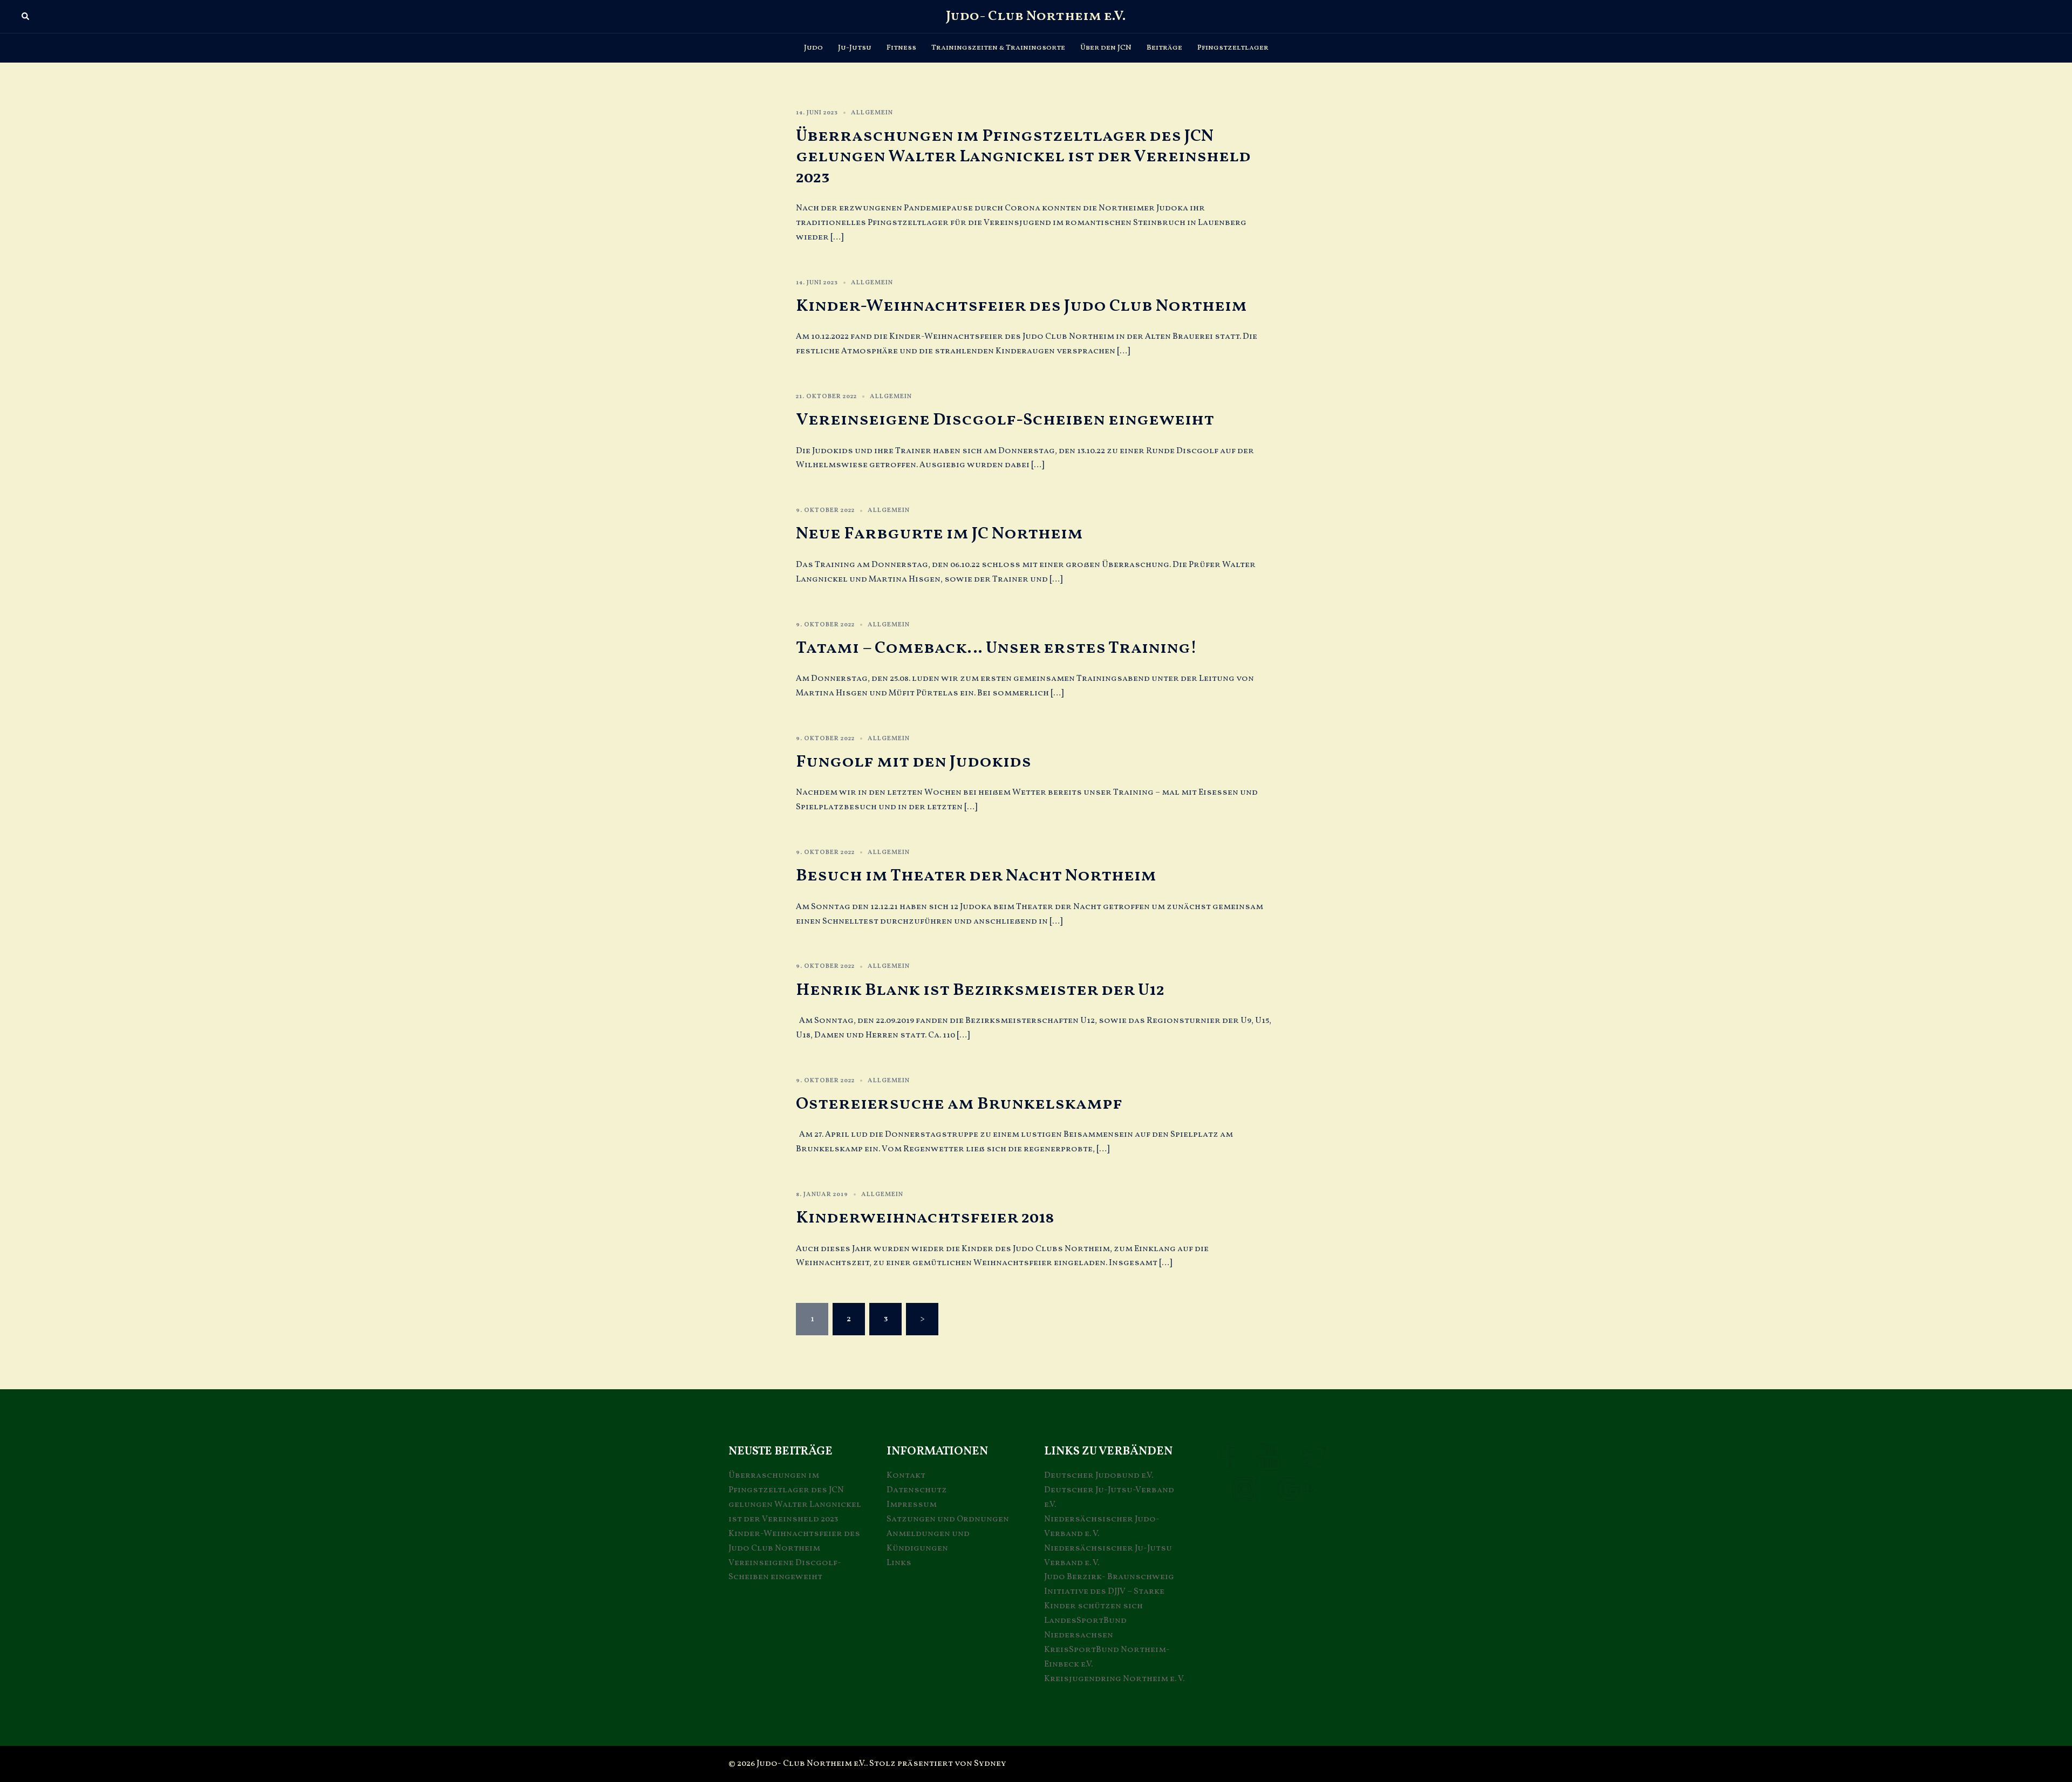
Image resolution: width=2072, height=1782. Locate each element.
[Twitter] (1314, 1464)
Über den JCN (1106, 48)
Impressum (912, 1505)
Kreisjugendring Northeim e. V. (1114, 1679)
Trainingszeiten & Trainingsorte (998, 48)
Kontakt (906, 1476)
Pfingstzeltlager (1233, 48)
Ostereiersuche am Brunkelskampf (959, 1104)
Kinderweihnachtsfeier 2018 (925, 1218)
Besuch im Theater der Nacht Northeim (976, 876)
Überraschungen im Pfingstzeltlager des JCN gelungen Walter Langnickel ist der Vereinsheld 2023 (1023, 157)
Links (899, 1563)
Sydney (990, 1764)
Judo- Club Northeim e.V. (1036, 16)
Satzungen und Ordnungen (948, 1519)
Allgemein (872, 113)
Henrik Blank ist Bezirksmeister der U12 (980, 991)
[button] (26, 17)
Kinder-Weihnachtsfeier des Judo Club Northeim (1021, 306)
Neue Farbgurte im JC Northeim (939, 534)
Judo (813, 48)
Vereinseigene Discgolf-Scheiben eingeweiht (1005, 420)
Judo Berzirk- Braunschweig (1109, 1577)
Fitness (901, 48)
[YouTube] (1268, 1464)
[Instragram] (1245, 1497)
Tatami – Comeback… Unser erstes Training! (997, 648)
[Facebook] (1227, 1464)
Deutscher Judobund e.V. (1099, 1476)
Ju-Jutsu (855, 48)
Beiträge (1164, 48)
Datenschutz (917, 1490)
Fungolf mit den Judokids (914, 762)
